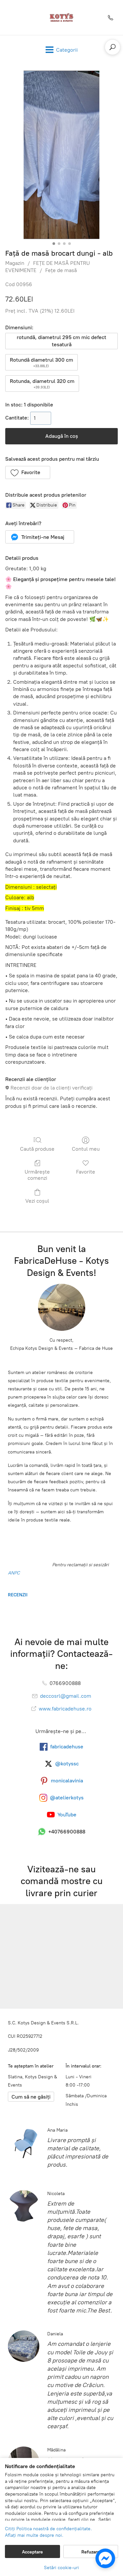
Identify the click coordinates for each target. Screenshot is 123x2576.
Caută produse (37, 1149)
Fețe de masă (61, 270)
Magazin (15, 263)
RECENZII (18, 1595)
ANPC (14, 1573)
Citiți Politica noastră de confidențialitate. (48, 2529)
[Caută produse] (113, 47)
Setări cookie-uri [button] (61, 2568)
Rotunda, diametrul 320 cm (42, 384)
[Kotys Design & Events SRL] (61, 17)
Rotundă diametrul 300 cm (41, 362)
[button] (28, 472)
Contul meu (86, 1149)
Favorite (86, 1172)
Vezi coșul (37, 1201)
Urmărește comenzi (37, 1175)
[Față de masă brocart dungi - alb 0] (62, 155)
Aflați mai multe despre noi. (34, 2535)
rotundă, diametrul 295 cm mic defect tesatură (61, 341)
